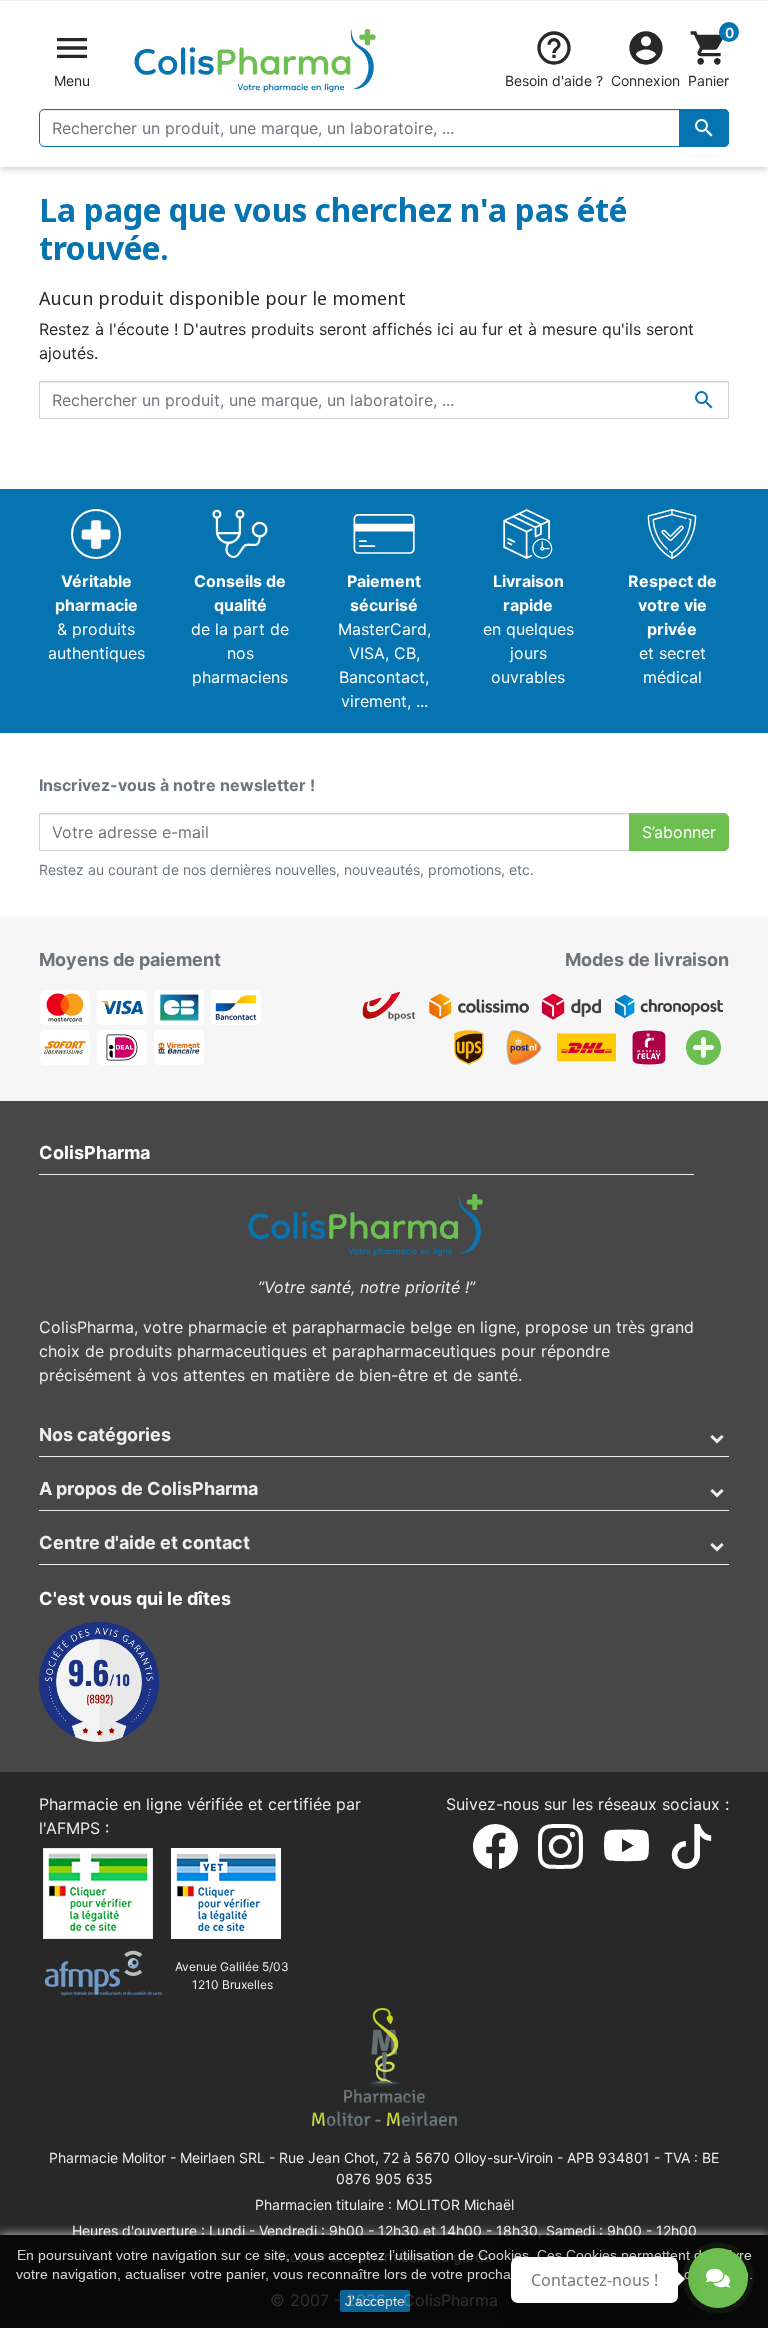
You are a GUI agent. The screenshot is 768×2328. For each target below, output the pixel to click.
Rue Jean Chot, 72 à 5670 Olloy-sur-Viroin (416, 2157)
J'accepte (375, 2301)
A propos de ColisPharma (148, 1488)
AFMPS (73, 1828)
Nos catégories (105, 1434)
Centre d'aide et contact (144, 1542)
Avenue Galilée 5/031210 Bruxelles (232, 1975)
